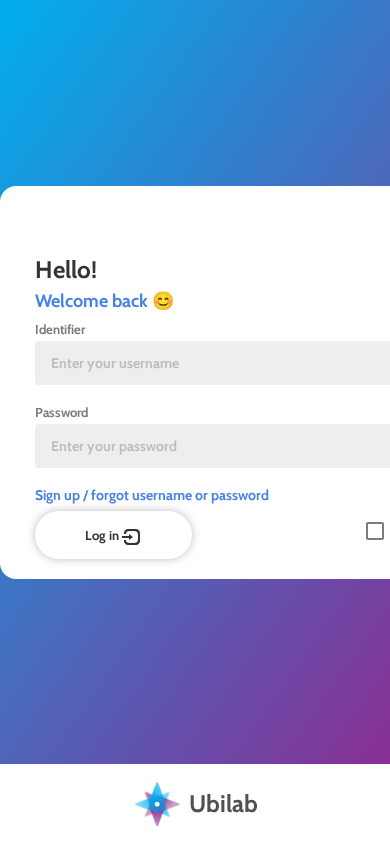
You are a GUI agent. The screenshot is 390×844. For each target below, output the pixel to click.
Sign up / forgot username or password (152, 495)
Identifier (60, 329)
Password (61, 412)
